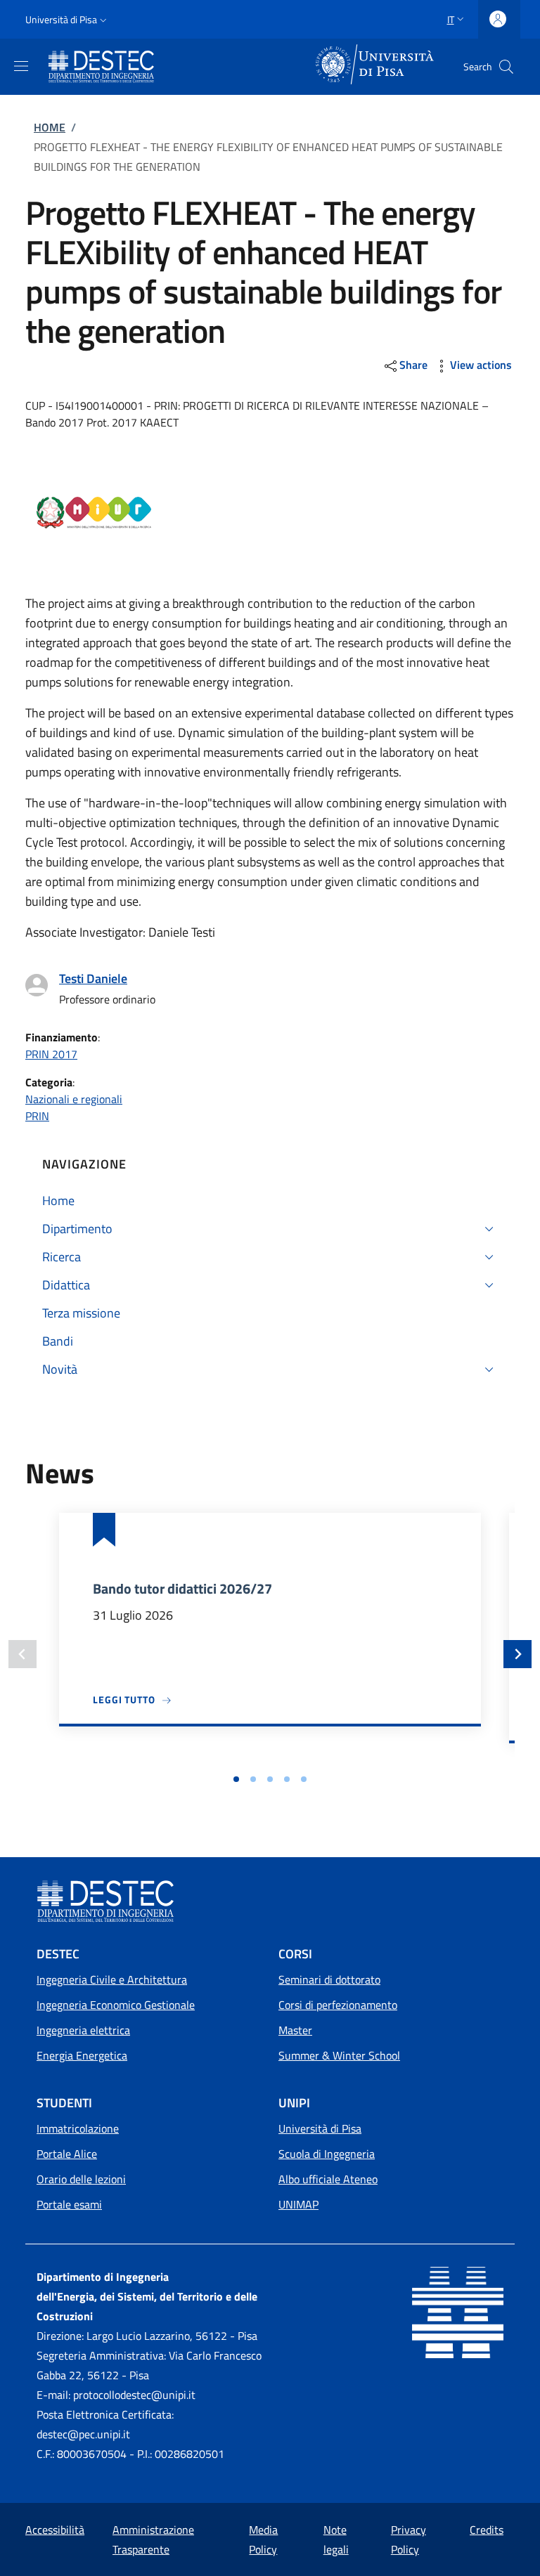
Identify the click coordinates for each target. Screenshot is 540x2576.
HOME (50, 127)
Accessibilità (55, 2530)
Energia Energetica (82, 2055)
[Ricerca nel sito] (506, 67)
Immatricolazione (78, 2128)
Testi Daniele (93, 978)
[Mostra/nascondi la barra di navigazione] (21, 66)
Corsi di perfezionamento (338, 2005)
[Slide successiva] (517, 1654)
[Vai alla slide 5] (304, 1779)
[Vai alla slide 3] (270, 1779)
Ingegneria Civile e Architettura (112, 1979)
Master (295, 2030)
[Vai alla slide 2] (253, 1779)
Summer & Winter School (339, 2055)
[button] (67, 20)
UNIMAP (298, 2204)
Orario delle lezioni (81, 2179)
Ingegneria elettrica (83, 2030)
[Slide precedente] (22, 1654)
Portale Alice (67, 2154)
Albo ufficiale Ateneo (328, 2179)
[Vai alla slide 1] (236, 1779)
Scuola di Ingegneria (327, 2154)
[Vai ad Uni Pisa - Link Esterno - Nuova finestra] (375, 65)
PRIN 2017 (51, 1054)
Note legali (336, 2539)
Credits (487, 2530)
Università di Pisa (320, 2128)
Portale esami (69, 2204)
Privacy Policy (409, 2539)
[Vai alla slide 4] (287, 1779)
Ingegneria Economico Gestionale (116, 2005)
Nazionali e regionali (74, 1099)
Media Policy (263, 2539)
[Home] (104, 67)
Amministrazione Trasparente (153, 2539)
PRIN (37, 1116)
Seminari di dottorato (329, 1979)
